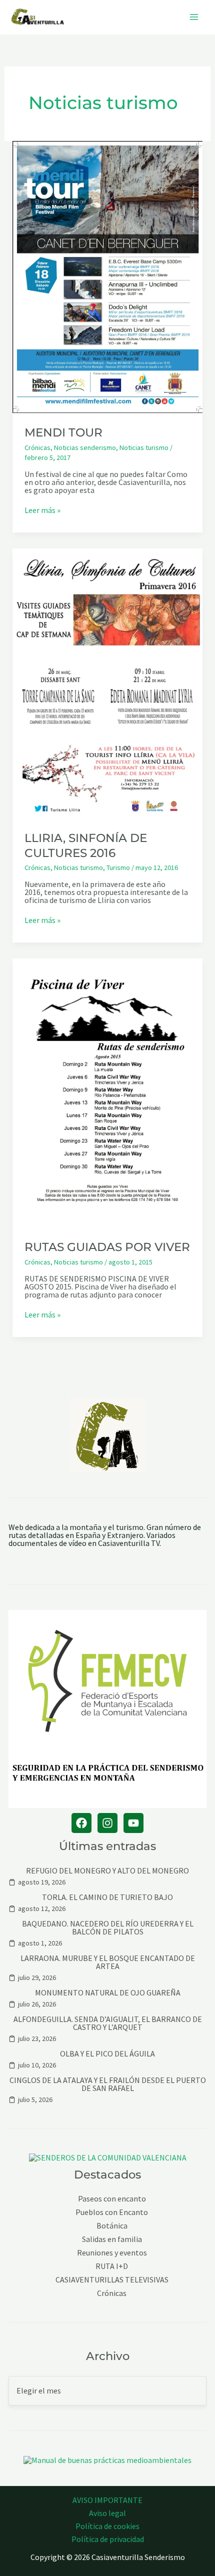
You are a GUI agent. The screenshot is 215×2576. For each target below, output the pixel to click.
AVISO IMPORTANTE (107, 2500)
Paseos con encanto (112, 2199)
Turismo (118, 867)
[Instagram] (107, 1823)
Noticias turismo (144, 447)
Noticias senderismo (85, 447)
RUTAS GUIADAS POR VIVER (107, 1247)
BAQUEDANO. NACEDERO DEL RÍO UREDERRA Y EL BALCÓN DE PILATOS (108, 1927)
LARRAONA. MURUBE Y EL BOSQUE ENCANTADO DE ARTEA (108, 1962)
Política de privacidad (108, 2539)
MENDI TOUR (63, 432)
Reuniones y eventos (112, 2253)
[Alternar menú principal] (194, 17)
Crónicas (37, 447)
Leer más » (42, 510)
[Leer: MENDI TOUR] (108, 276)
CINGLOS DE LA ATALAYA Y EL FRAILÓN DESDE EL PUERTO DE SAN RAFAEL (108, 2084)
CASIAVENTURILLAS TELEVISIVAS (112, 2280)
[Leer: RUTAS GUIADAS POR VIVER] (108, 1092)
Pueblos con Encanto (112, 2212)
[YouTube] (133, 1823)
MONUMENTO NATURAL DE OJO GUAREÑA (108, 1992)
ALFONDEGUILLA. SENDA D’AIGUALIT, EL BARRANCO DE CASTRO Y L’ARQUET (108, 2023)
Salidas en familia (112, 2239)
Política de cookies (107, 2526)
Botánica (112, 2226)
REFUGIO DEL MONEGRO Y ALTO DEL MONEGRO (107, 1870)
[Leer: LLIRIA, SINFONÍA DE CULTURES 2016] (108, 682)
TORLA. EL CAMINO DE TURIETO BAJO (107, 1897)
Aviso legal (107, 2513)
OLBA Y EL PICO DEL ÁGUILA (107, 2053)
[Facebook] (81, 1823)
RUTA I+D (112, 2266)
